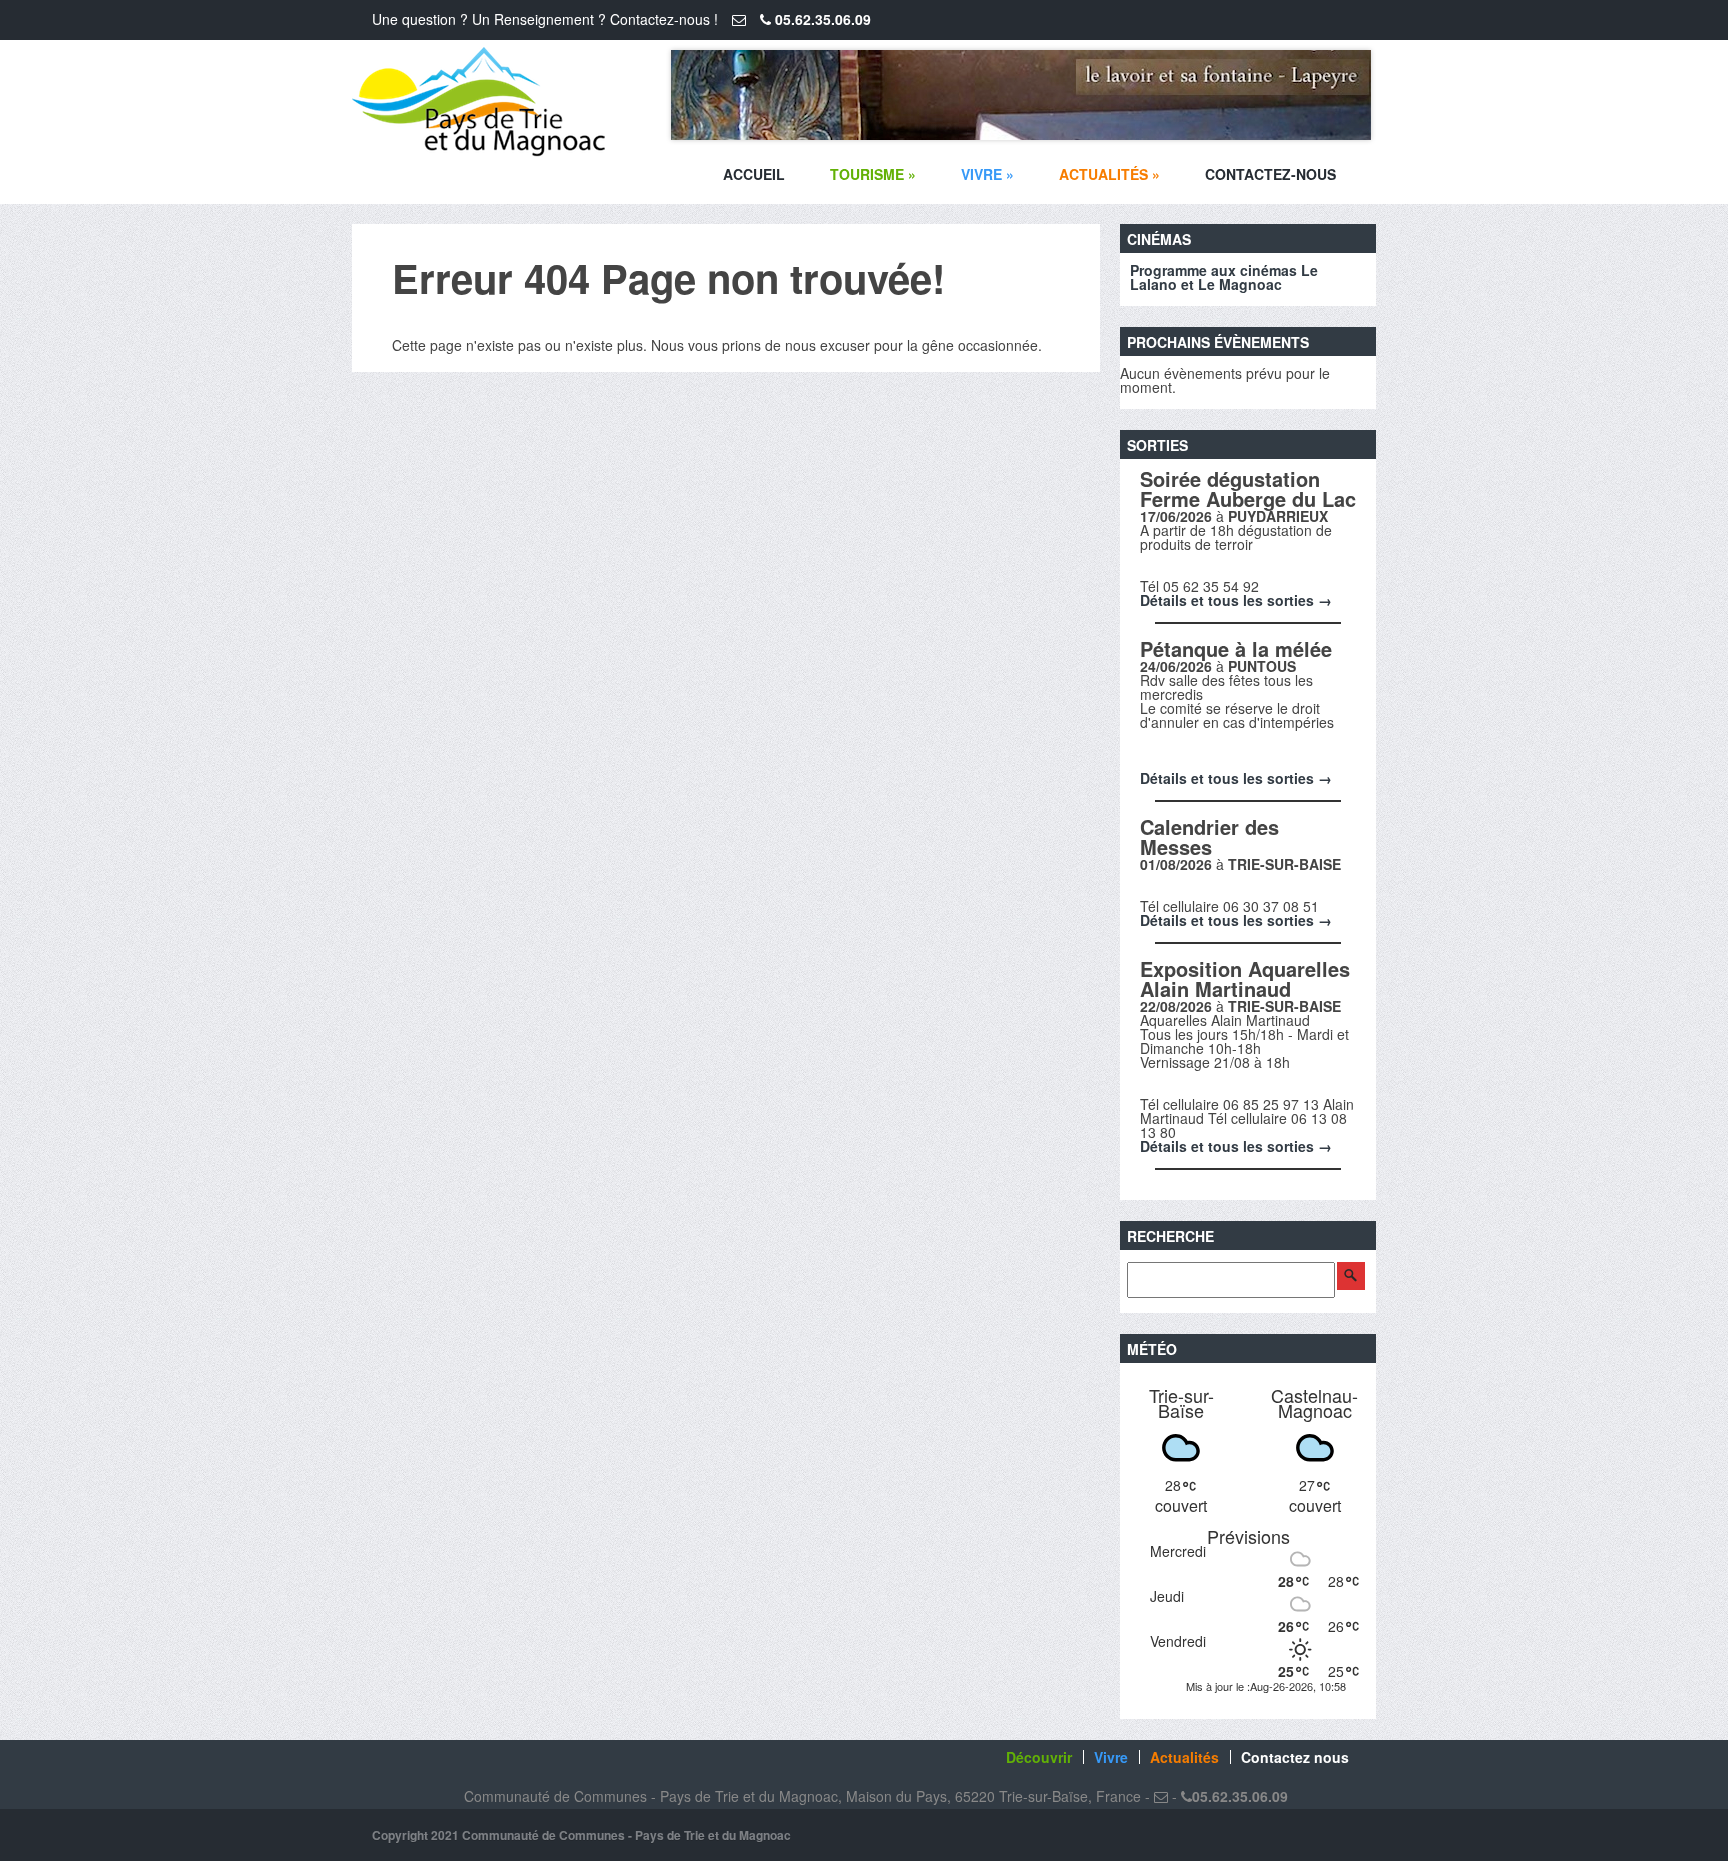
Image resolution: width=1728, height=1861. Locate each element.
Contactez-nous (1270, 174)
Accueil (754, 174)
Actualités (1109, 174)
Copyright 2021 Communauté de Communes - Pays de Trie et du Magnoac (581, 1835)
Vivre (987, 174)
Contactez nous (1295, 1757)
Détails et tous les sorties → (1236, 600)
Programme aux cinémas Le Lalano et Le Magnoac (1224, 277)
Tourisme (873, 174)
